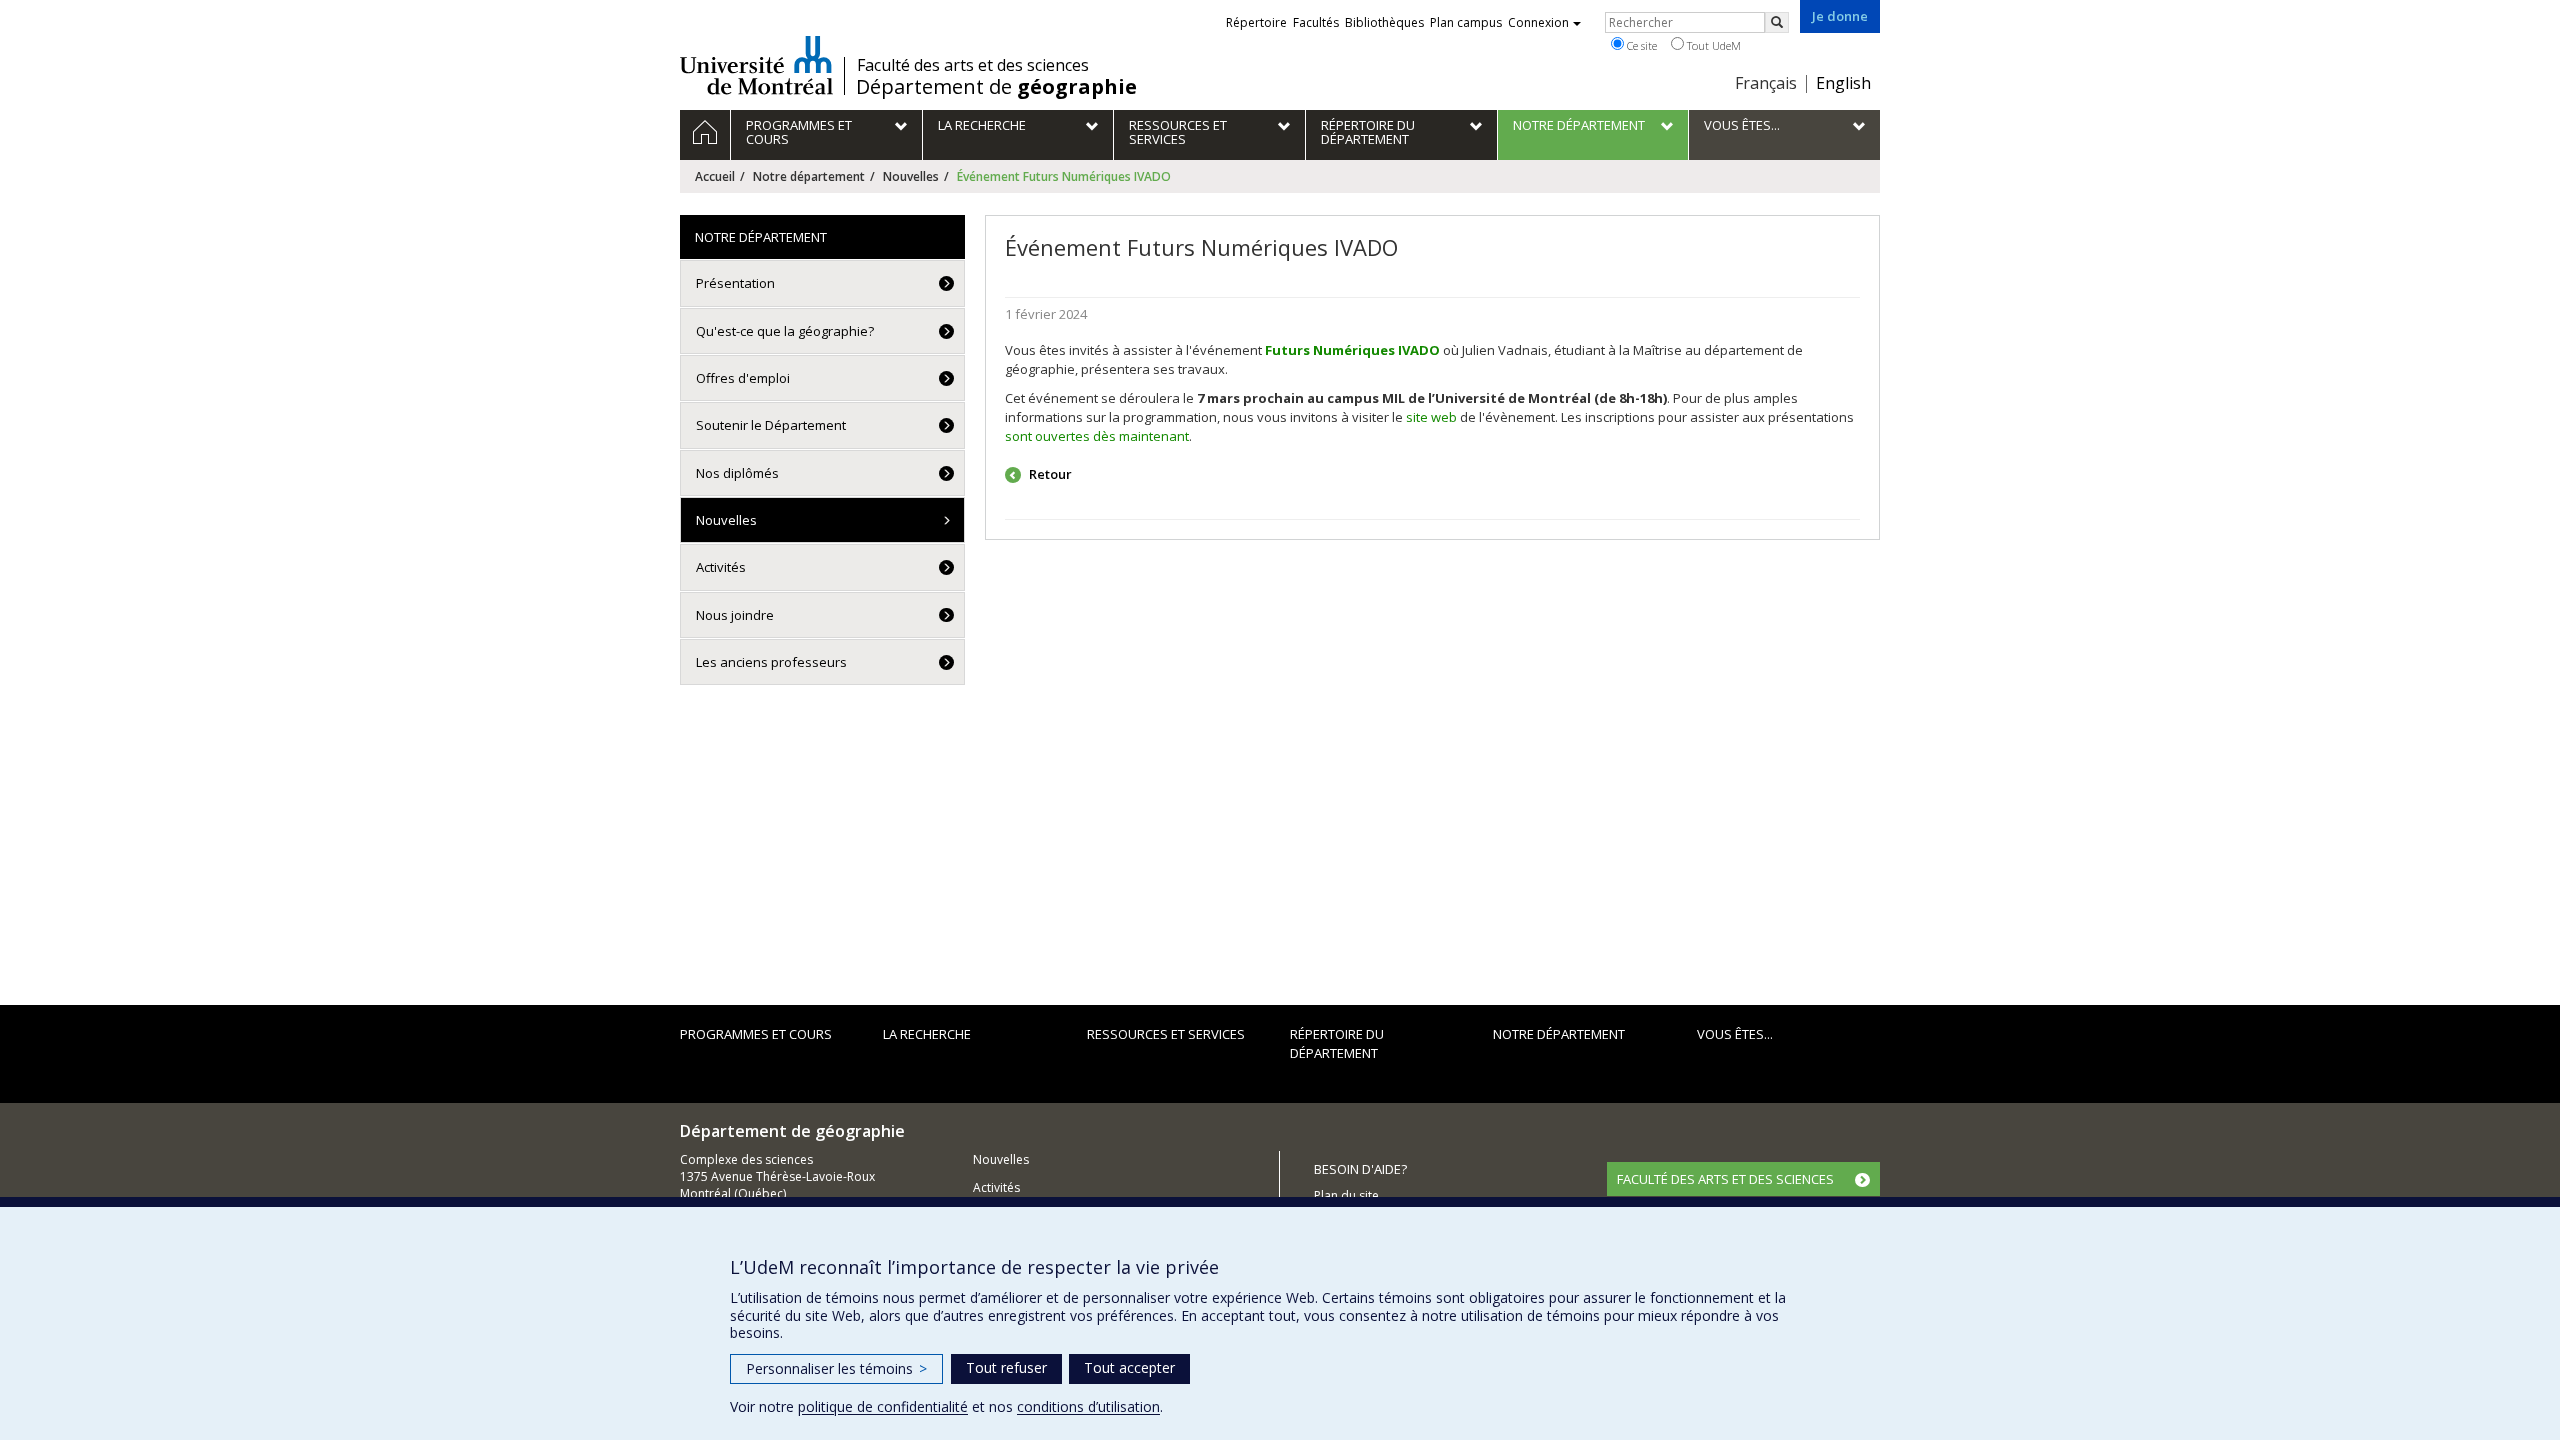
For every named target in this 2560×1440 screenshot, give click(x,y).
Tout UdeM (1712, 45)
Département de (996, 87)
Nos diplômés (737, 473)
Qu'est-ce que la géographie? (785, 331)
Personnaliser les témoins (836, 1368)
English (1843, 83)
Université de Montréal (756, 65)
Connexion (1538, 22)
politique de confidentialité (883, 1406)
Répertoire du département (1337, 1043)
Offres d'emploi (743, 378)
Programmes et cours (756, 1034)
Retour (1049, 474)
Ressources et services (1166, 1034)
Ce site (1640, 45)
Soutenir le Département (771, 425)
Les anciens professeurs (771, 662)
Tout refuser (1006, 1367)
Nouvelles (911, 176)
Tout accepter (1129, 1367)
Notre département (809, 176)
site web (1431, 417)
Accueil (715, 176)
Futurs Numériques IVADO (1352, 350)
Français (1766, 83)
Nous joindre (735, 615)
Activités (721, 567)
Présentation (735, 283)
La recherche (927, 1034)
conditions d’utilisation (1088, 1406)
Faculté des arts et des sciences (973, 65)
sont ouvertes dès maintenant (1097, 436)
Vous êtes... (1735, 1034)
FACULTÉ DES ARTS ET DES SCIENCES (1725, 1179)
